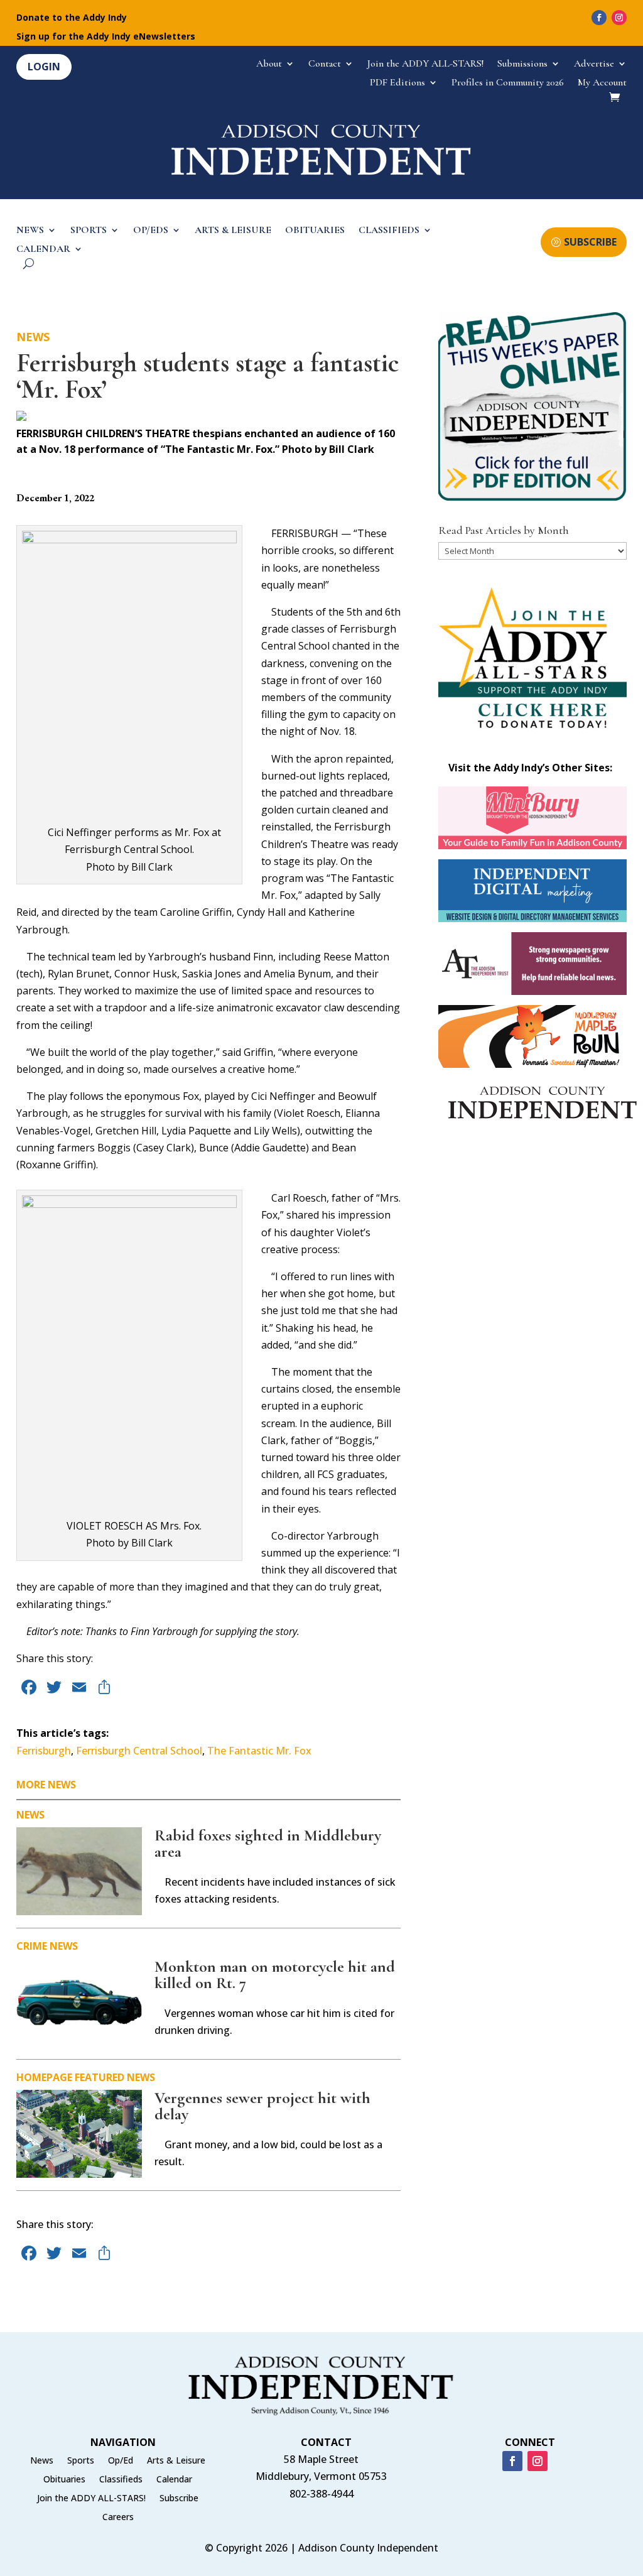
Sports (81, 2461)
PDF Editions (397, 83)
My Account (602, 83)
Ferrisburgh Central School (139, 1751)
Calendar (174, 2480)
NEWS (30, 231)
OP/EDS (151, 231)
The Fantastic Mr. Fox (259, 1751)
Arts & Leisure (176, 2461)
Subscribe (179, 2499)
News (33, 337)
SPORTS (89, 231)
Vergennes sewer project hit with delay (262, 2106)
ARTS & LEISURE (233, 231)
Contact (325, 64)
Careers (118, 2518)
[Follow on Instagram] (619, 18)
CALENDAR (43, 250)
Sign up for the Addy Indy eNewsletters (106, 37)
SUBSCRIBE (590, 242)
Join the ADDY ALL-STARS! (425, 64)
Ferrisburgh (44, 1751)
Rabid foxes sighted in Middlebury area (268, 1843)
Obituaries (64, 2480)
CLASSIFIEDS (389, 231)
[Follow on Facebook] (599, 18)
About (269, 64)
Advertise (594, 64)
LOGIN (44, 67)
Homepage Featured (70, 2077)
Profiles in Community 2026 (508, 83)
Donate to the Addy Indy (72, 18)
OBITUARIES (315, 231)
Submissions (522, 64)
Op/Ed (121, 2461)
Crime (32, 1946)
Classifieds (121, 2480)
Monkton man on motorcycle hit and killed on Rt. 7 (275, 1975)
